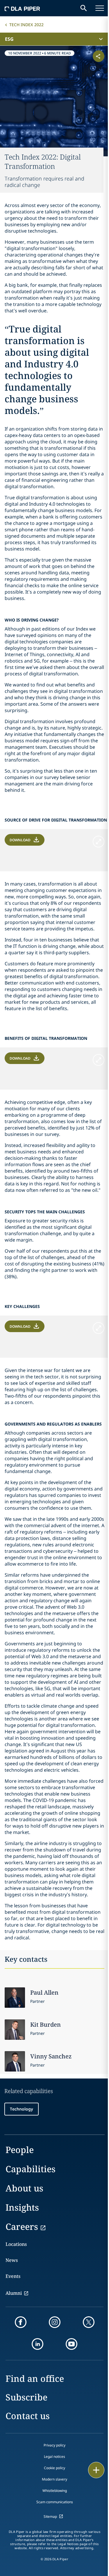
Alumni (14, 2293)
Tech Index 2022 (26, 25)
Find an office (35, 2378)
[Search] (84, 8)
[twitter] (89, 2322)
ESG (9, 39)
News (12, 2260)
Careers (22, 2227)
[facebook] (21, 2322)
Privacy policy (54, 2445)
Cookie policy (54, 2468)
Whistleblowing (55, 2491)
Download (20, 840)
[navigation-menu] (100, 8)
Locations (16, 2244)
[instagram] (55, 2322)
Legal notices (54, 2457)
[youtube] (72, 2344)
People (20, 2150)
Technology (22, 2109)
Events (13, 2276)
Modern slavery (54, 2479)
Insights (22, 2207)
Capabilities (31, 2169)
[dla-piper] (22, 8)
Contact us (28, 2416)
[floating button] (96, 2470)
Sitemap (50, 2516)
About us (24, 2188)
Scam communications (55, 2502)
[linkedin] (37, 2344)
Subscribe (26, 2397)
